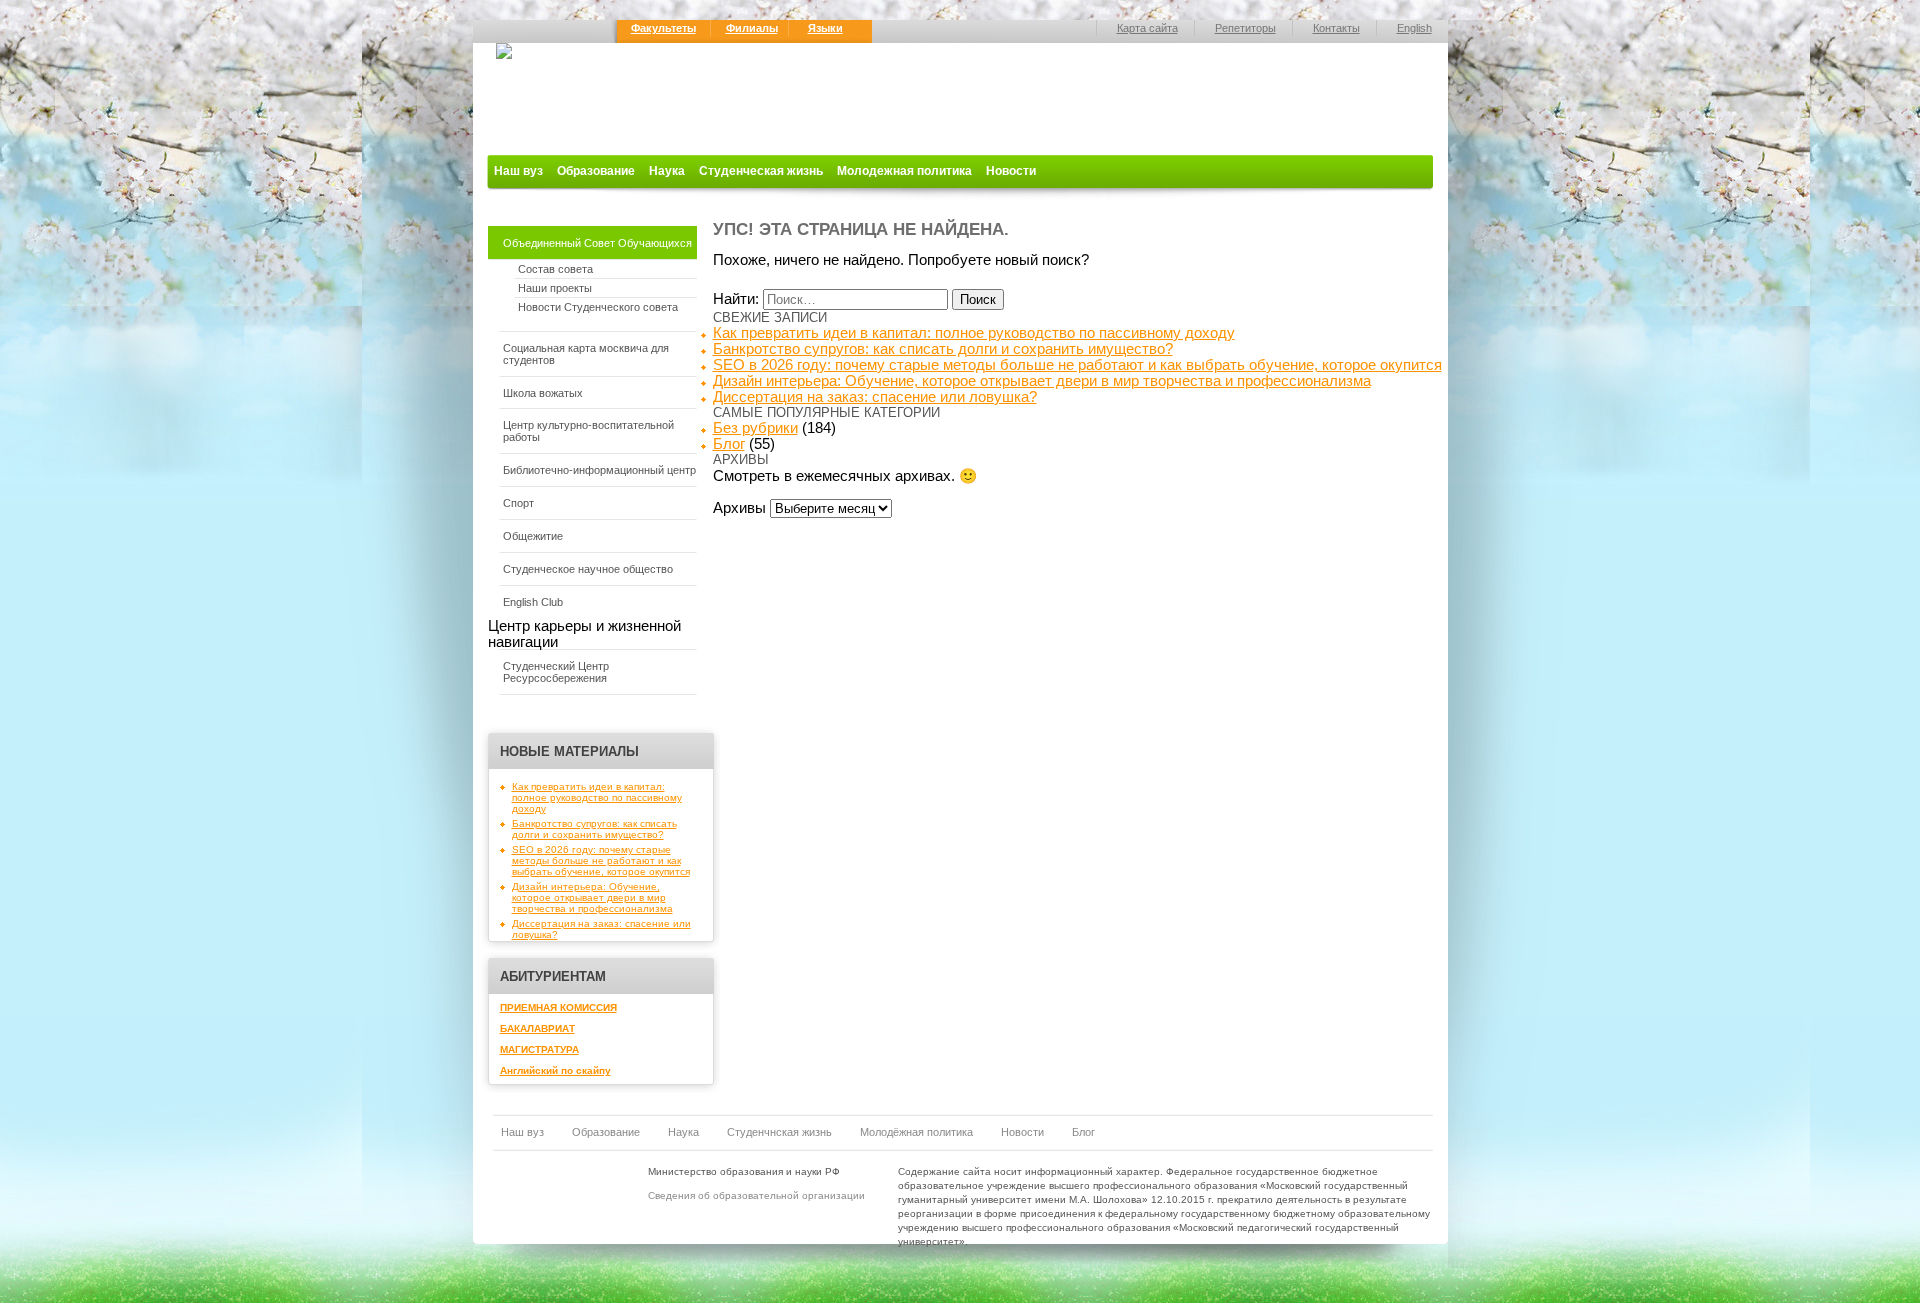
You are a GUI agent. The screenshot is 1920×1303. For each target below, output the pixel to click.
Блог (729, 444)
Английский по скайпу (555, 1070)
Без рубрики (755, 428)
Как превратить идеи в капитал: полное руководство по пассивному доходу (597, 797)
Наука (667, 171)
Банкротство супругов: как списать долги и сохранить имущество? (594, 829)
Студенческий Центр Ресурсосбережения (556, 672)
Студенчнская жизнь (779, 1132)
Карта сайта (1147, 28)
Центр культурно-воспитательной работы (588, 431)
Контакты (1336, 28)
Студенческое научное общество (588, 569)
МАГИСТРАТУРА (539, 1049)
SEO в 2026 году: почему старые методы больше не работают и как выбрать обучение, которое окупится (601, 860)
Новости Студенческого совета (598, 307)
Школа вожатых (543, 393)
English (1414, 28)
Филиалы (752, 28)
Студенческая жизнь (761, 171)
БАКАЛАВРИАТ (537, 1028)
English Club (533, 602)
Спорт (518, 503)
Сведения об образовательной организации (756, 1195)
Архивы (739, 508)
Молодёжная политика (916, 1132)
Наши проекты (555, 288)
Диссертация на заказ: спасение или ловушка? (875, 397)
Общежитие (533, 536)
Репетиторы (1245, 28)
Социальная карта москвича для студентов (586, 354)
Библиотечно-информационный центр (599, 470)
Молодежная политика (904, 171)
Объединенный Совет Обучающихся (597, 243)
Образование (596, 171)
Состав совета (555, 269)
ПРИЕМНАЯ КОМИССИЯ (558, 1007)
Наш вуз (518, 171)
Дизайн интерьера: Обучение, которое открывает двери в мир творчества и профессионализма (592, 897)
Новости (1011, 171)
